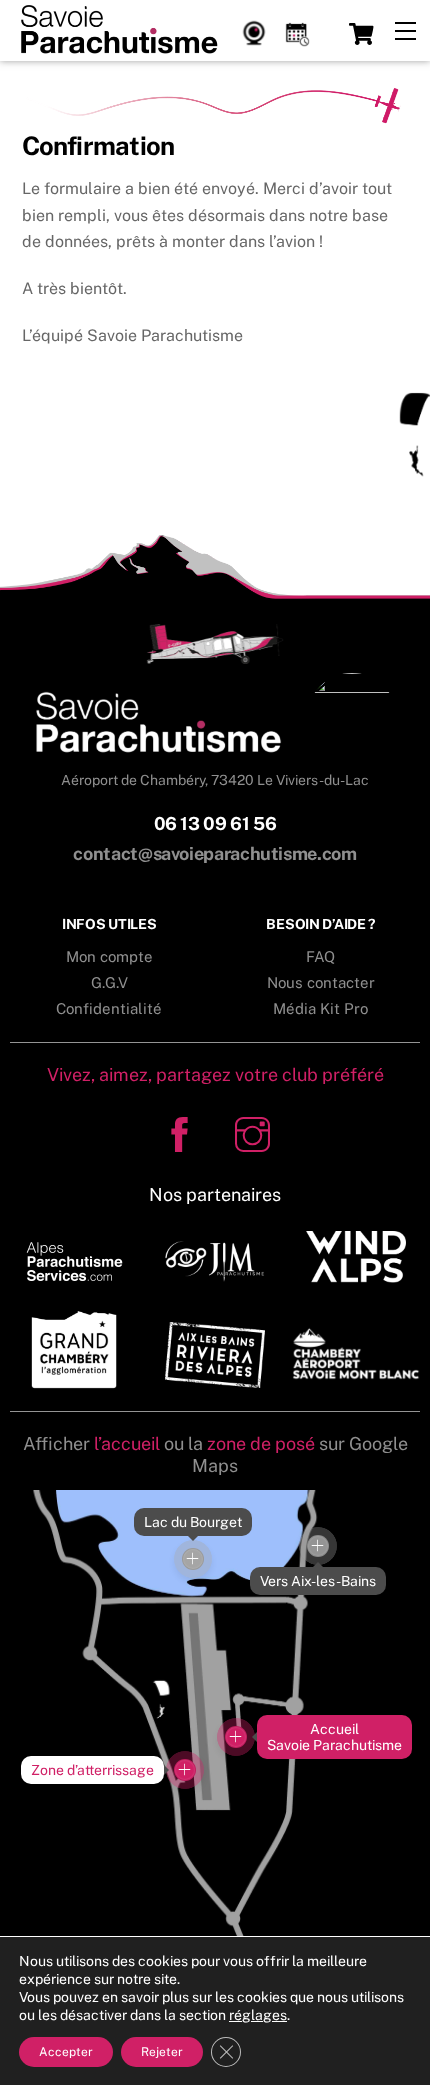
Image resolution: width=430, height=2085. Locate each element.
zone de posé (261, 1443)
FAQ (320, 956)
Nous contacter (321, 982)
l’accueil (127, 1443)
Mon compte (109, 956)
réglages (258, 2015)
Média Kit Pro (320, 1008)
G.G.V (109, 982)
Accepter (66, 2052)
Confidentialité (109, 1008)
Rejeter (162, 2052)
